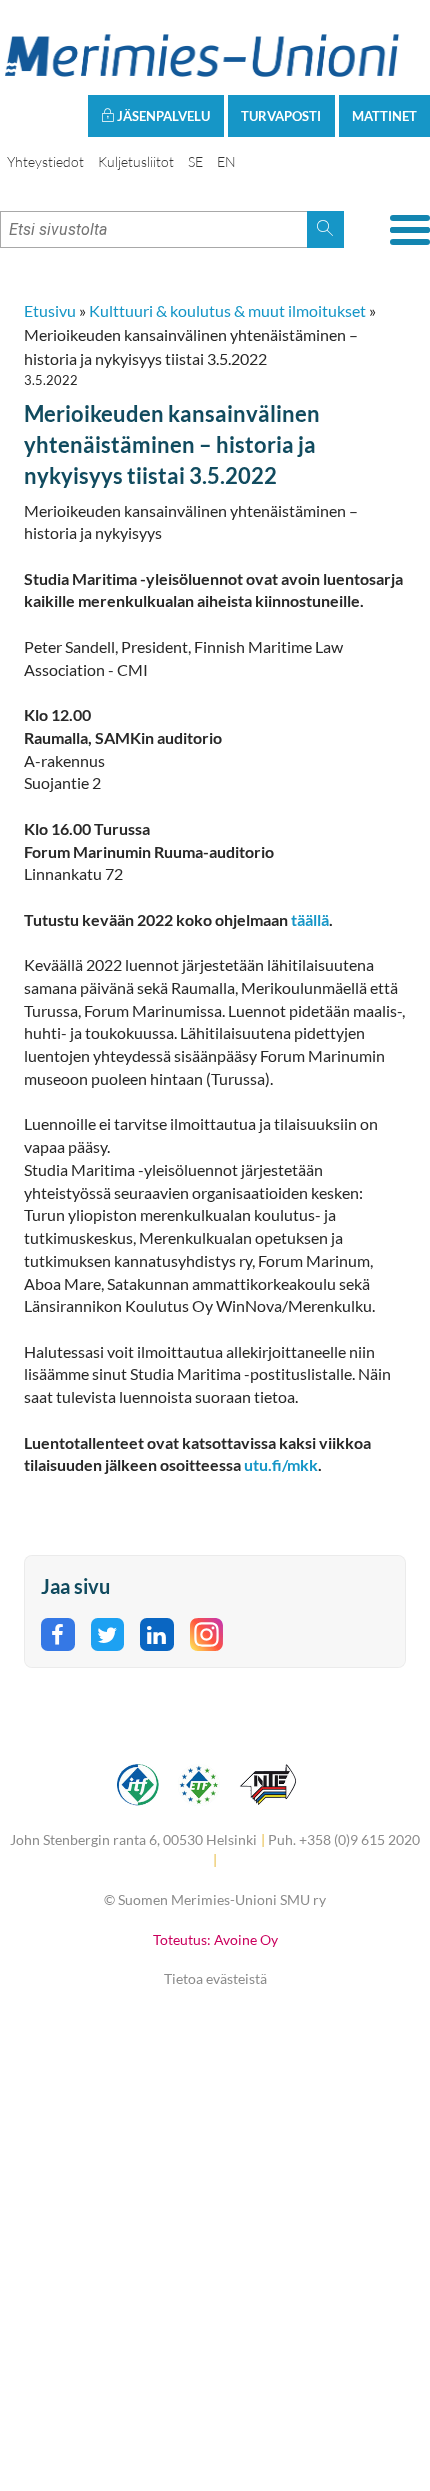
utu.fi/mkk (281, 1464)
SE (195, 161)
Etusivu (50, 310)
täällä (310, 919)
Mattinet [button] (384, 116)
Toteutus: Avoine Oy (215, 1939)
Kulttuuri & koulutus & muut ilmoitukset (227, 310)
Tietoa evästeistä (215, 1978)
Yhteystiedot (45, 161)
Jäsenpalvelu (162, 116)
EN (226, 161)
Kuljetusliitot (136, 161)
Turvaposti (281, 116)
